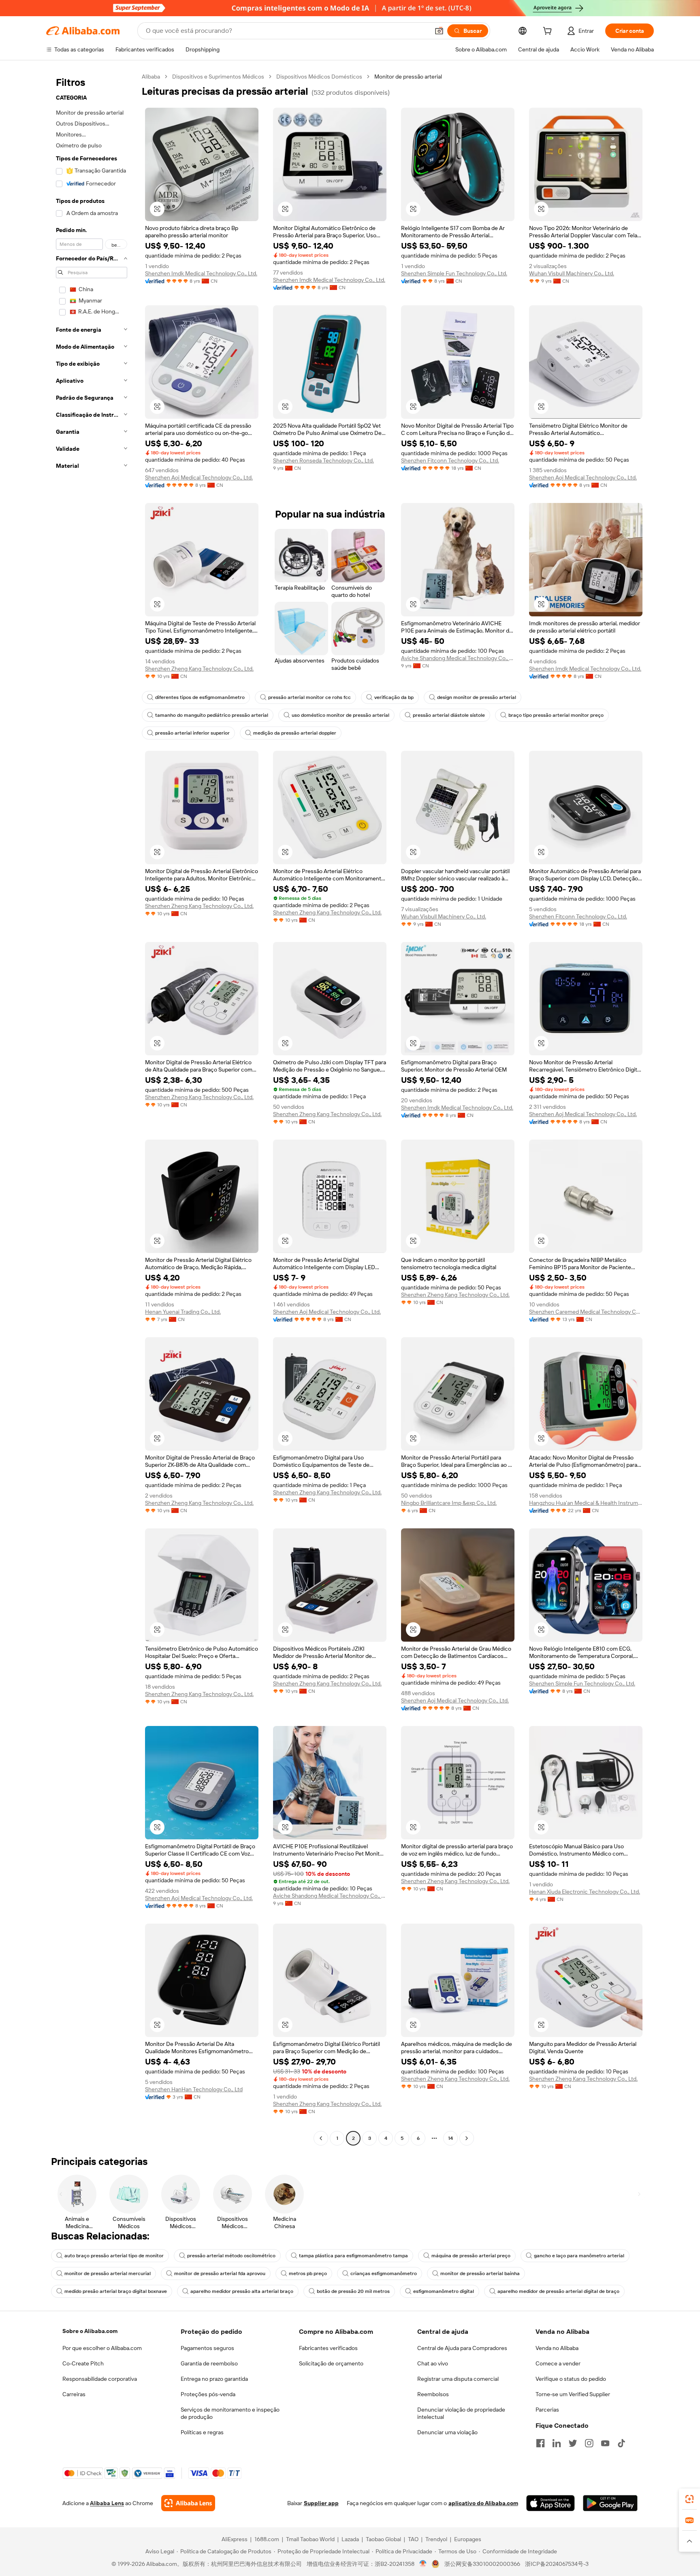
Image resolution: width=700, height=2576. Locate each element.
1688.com (267, 2539)
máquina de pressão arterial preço (471, 2256)
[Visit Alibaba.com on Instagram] (589, 2443)
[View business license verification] (423, 2564)
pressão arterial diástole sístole (449, 715)
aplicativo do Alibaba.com (483, 2503)
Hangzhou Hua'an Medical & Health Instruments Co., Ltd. (586, 1503)
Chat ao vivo (433, 2363)
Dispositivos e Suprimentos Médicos (218, 77)
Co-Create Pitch (83, 2363)
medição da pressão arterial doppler (295, 733)
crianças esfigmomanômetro (384, 2273)
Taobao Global (383, 2539)
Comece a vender (558, 2363)
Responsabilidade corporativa (100, 2379)
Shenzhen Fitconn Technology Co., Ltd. (450, 460)
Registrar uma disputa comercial (458, 2379)
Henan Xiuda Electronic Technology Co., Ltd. (585, 1892)
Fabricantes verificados (328, 2348)
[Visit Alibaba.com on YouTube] (605, 2443)
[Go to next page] (467, 2138)
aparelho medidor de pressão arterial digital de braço (558, 2291)
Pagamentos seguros (207, 2348)
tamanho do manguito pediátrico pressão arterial (212, 715)
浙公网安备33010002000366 (482, 2564)
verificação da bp (394, 697)
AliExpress (235, 2539)
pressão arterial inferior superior (192, 733)
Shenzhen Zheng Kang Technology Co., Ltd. (199, 669)
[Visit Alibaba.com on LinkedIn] (557, 2443)
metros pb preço (308, 2273)
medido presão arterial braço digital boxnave (116, 2291)
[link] (689, 2499)
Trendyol (436, 2539)
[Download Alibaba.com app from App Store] (551, 2503)
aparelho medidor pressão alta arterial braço (242, 2291)
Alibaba (151, 77)
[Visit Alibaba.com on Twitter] (573, 2443)
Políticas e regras (202, 2432)
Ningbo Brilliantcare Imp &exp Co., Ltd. (449, 1503)
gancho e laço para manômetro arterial (579, 2256)
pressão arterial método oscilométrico (231, 2256)
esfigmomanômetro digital (444, 2291)
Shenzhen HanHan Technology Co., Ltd (194, 2089)
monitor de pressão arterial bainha (480, 2273)
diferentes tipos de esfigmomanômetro (200, 697)
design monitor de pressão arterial (477, 697)
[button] (439, 31)
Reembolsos (433, 2394)
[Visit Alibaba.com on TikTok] (621, 2443)
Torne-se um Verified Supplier (573, 2394)
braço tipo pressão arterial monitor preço (556, 715)
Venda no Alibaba (557, 2348)
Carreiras (74, 2394)
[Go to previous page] (321, 2138)
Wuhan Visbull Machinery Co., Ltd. (572, 273)
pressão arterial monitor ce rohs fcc (309, 697)
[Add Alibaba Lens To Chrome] (188, 2503)
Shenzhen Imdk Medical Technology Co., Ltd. (201, 273)
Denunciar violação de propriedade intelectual (461, 2413)
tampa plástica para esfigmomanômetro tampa (353, 2256)
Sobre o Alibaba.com (90, 2331)
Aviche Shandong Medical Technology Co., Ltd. (458, 658)
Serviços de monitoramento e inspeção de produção (230, 2413)
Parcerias (547, 2410)
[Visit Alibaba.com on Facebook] (540, 2443)
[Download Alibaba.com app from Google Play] (610, 2503)
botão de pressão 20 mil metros (353, 2291)
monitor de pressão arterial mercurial (108, 2273)
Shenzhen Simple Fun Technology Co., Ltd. (454, 273)
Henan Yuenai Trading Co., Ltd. (183, 1312)
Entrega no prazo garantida (214, 2379)
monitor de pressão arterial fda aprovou (220, 2273)
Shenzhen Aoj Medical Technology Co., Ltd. (199, 477)
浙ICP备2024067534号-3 (557, 2564)
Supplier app (321, 2503)
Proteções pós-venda (208, 2394)
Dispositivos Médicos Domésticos (319, 77)
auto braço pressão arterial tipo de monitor (114, 2256)
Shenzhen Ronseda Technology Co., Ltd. (323, 460)
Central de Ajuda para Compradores (462, 2348)
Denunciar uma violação (447, 2432)
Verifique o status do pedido (571, 2379)
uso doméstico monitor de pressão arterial (340, 715)
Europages (468, 2539)
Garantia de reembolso (209, 2363)
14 (450, 2138)
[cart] (549, 32)
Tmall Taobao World (310, 2539)
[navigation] (92, 1108)
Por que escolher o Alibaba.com (102, 2348)
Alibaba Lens (107, 2503)
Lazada (350, 2539)
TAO (413, 2539)
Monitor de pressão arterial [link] (408, 77)
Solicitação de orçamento (331, 2363)
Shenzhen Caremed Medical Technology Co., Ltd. (586, 1312)
